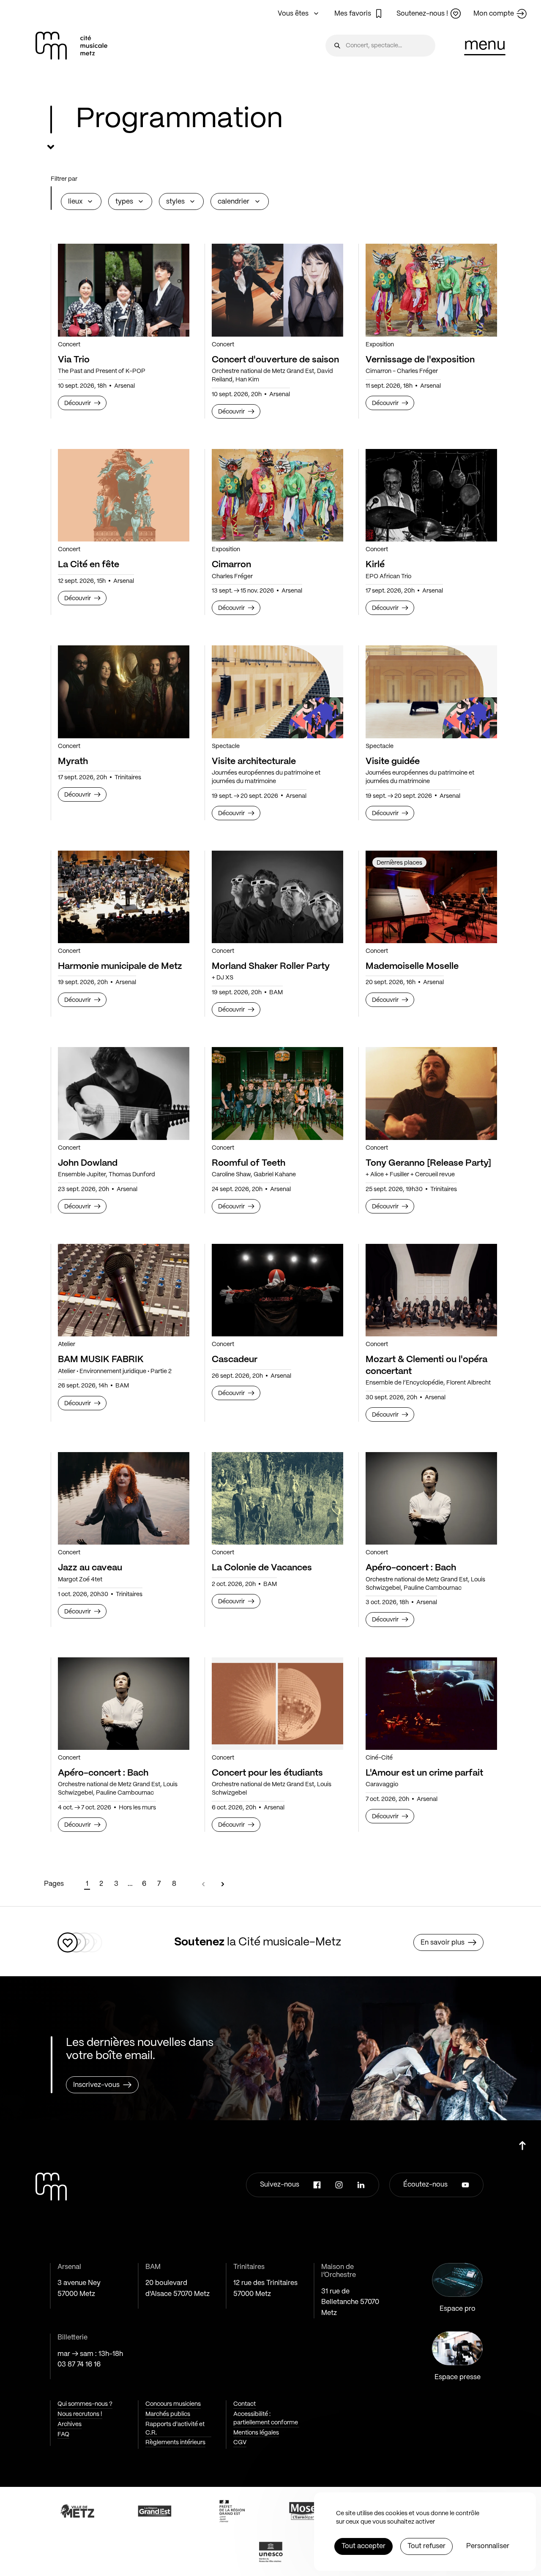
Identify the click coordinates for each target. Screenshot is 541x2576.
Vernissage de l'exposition (420, 360)
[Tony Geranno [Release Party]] (431, 1093)
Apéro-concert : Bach (411, 1568)
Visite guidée (393, 762)
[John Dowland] (124, 1093)
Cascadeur (235, 1360)
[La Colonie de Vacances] (277, 1498)
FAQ (63, 2435)
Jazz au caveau (90, 1568)
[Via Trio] (124, 290)
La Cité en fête (89, 565)
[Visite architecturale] (277, 692)
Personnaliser (488, 2546)
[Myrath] (124, 692)
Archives (70, 2424)
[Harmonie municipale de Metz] (124, 897)
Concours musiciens (173, 2404)
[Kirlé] (431, 495)
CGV (240, 2443)
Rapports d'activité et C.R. (175, 2429)
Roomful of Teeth (249, 1163)
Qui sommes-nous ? (85, 2404)
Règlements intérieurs (175, 2443)
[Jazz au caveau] (124, 1498)
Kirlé (375, 565)
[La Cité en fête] (124, 495)
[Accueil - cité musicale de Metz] (71, 46)
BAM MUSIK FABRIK (101, 1360)
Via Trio (74, 360)
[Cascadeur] (277, 1290)
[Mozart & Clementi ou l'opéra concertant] (431, 1290)
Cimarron (231, 565)
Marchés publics (168, 2414)
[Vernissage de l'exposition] (431, 290)
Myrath (73, 762)
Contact (245, 2404)
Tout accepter (363, 2546)
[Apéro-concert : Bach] (431, 1498)
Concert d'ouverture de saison (275, 360)
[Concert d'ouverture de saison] (277, 290)
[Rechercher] (337, 46)
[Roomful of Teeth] (277, 1093)
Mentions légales (256, 2433)
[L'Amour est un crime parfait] (431, 1704)
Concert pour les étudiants (267, 1773)
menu (485, 45)
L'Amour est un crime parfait (424, 1773)
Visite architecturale (254, 762)
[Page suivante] (223, 1884)
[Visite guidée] (431, 692)
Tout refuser (426, 2546)
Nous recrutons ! (80, 2414)
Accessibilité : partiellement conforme (266, 2418)
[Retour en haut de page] (522, 2142)
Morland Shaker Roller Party (271, 966)
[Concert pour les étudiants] (277, 1704)
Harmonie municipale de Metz (120, 966)
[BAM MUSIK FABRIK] (124, 1290)
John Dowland (88, 1163)
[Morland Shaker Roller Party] (277, 897)
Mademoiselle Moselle (412, 966)
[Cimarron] (277, 495)
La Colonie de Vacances (262, 1568)
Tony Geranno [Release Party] (428, 1163)
